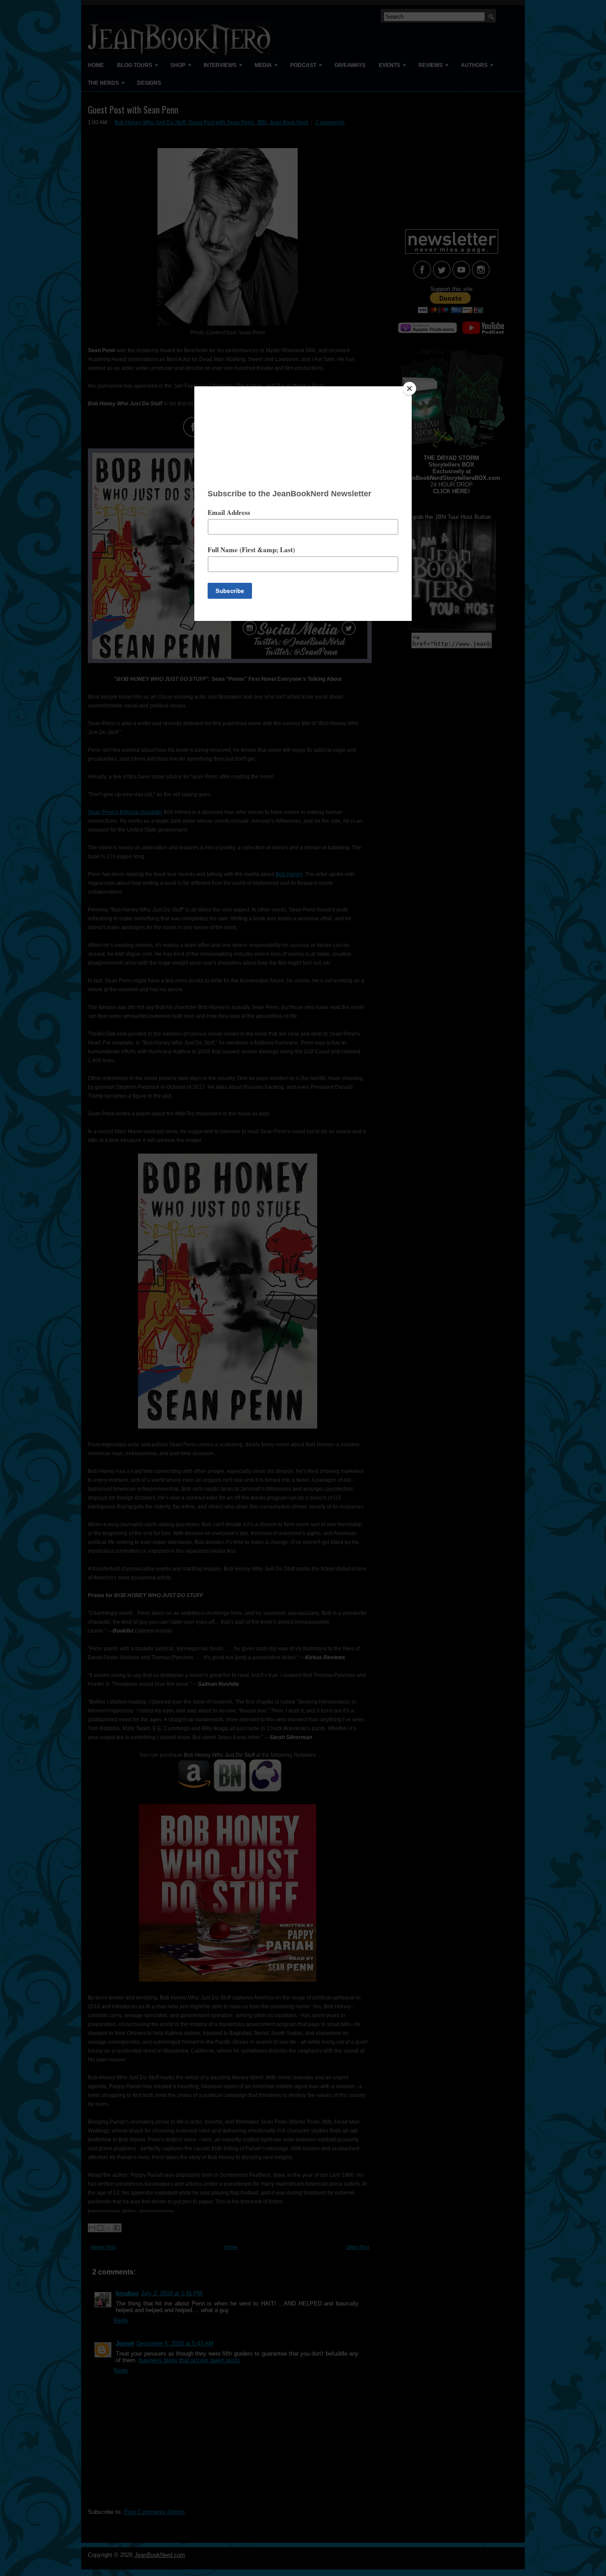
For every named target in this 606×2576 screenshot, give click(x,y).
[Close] (409, 389)
